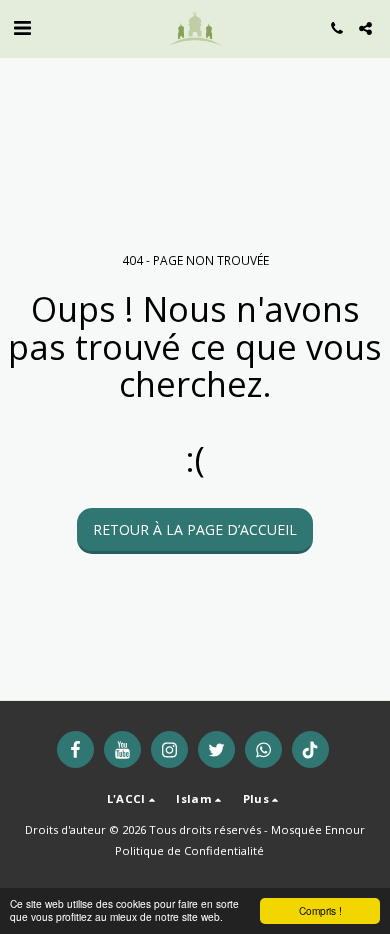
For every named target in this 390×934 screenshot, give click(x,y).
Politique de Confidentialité (189, 850)
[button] (22, 27)
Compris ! (320, 910)
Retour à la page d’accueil (195, 529)
